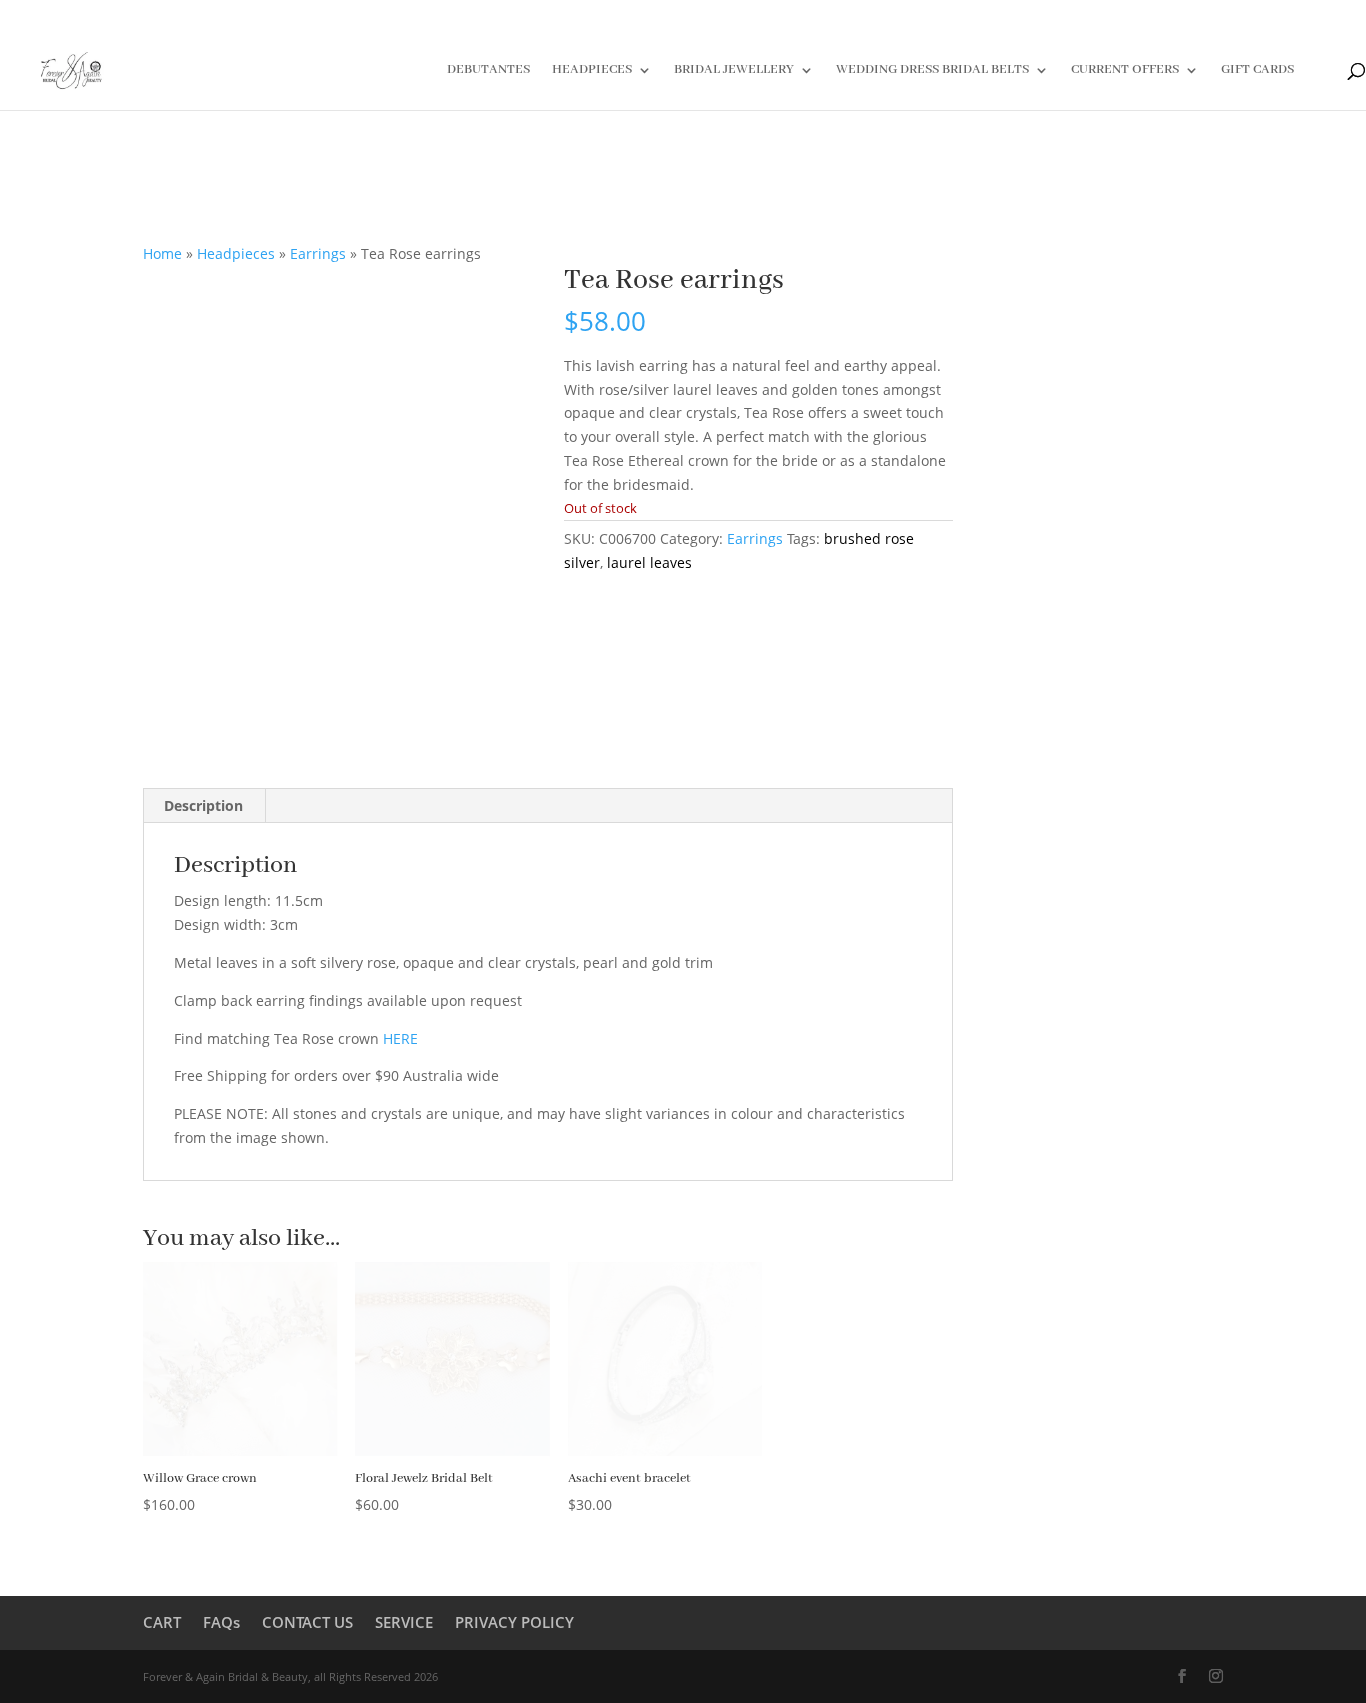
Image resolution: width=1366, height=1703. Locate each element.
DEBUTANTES (488, 70)
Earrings (318, 253)
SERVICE (404, 1622)
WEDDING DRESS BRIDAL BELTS (932, 70)
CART (162, 1622)
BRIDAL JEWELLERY (734, 70)
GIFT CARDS (1257, 70)
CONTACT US (307, 1622)
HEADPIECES (592, 70)
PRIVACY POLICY (514, 1622)
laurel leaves (649, 562)
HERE (400, 1038)
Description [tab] (203, 805)
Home (162, 253)
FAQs (221, 1622)
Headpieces (236, 253)
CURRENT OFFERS (1125, 70)
